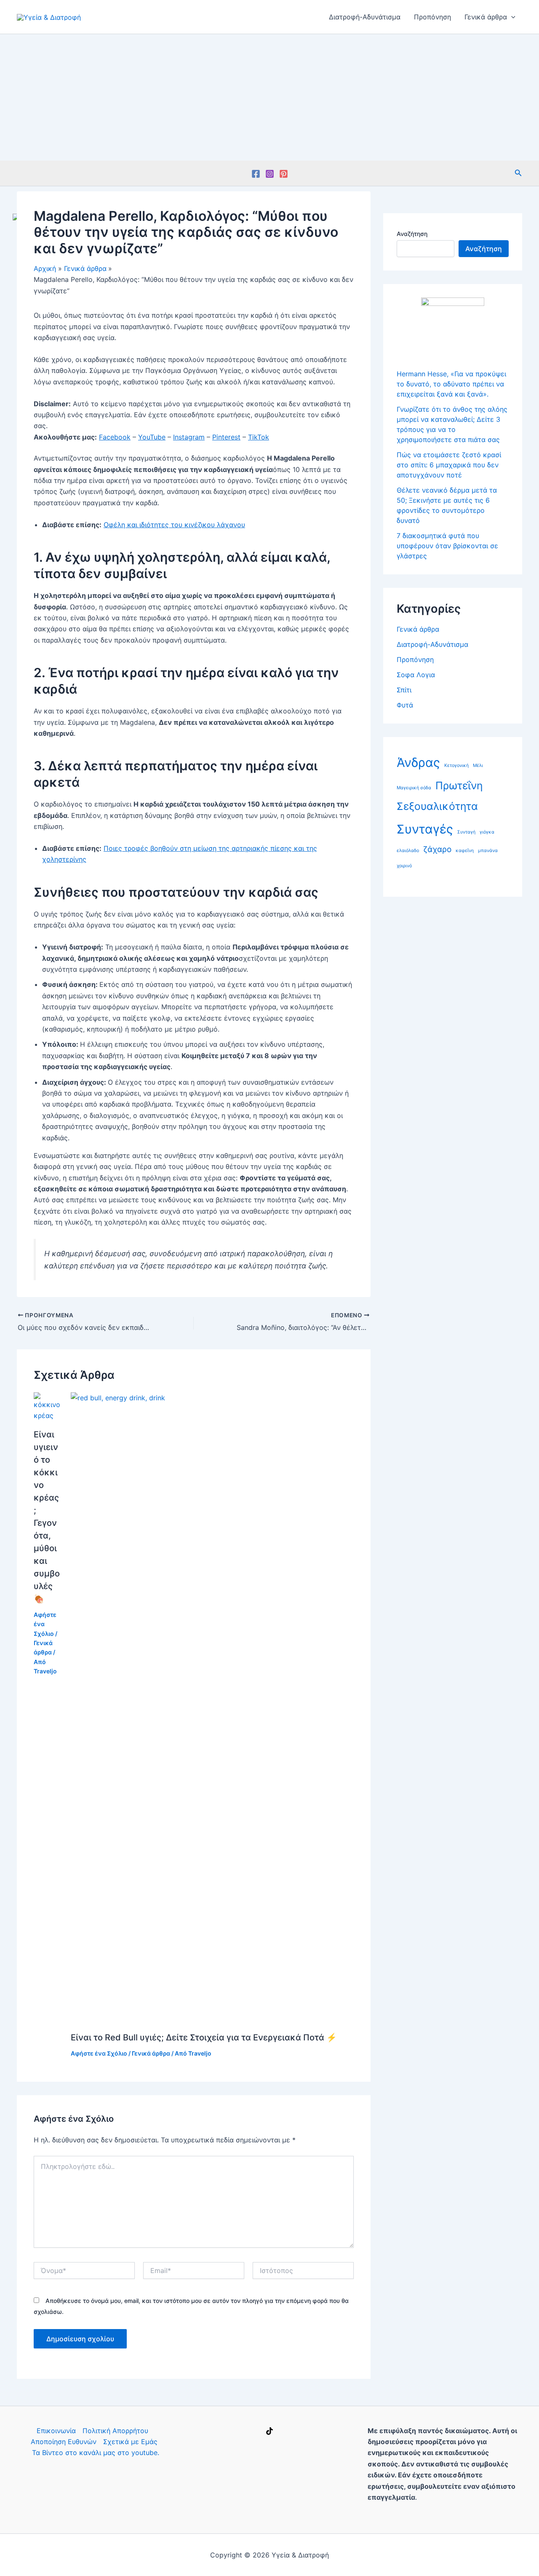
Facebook (115, 437)
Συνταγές (425, 829)
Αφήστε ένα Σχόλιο (99, 2053)
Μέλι (478, 765)
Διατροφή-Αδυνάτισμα (365, 17)
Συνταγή (466, 832)
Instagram (189, 437)
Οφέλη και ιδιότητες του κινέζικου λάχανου (174, 525)
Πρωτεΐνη (459, 785)
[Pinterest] (284, 174)
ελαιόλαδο (408, 851)
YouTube (152, 437)
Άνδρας (418, 763)
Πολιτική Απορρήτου (115, 2431)
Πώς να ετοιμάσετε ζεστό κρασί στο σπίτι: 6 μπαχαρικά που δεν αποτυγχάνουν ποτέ (449, 465)
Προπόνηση (432, 17)
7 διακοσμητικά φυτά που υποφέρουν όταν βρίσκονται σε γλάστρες (447, 546)
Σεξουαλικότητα (437, 806)
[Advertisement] (269, 97)
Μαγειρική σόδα (414, 788)
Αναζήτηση (412, 234)
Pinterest (226, 437)
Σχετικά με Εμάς (130, 2442)
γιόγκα (487, 832)
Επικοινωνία (56, 2431)
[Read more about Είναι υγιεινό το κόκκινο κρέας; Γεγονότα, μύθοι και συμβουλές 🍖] (47, 1406)
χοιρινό (404, 866)
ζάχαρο (437, 849)
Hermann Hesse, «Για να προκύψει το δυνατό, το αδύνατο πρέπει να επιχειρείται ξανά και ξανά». (451, 384)
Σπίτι (404, 690)
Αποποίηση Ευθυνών (64, 2442)
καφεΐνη (465, 851)
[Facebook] (256, 174)
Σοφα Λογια (416, 675)
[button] (511, 17)
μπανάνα (488, 851)
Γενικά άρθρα (486, 17)
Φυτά (405, 705)
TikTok (259, 437)
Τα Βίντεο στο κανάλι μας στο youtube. (96, 2453)
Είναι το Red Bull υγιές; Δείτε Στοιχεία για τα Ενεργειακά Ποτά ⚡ (204, 2037)
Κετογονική (456, 765)
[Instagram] (270, 174)
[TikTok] (269, 2431)
